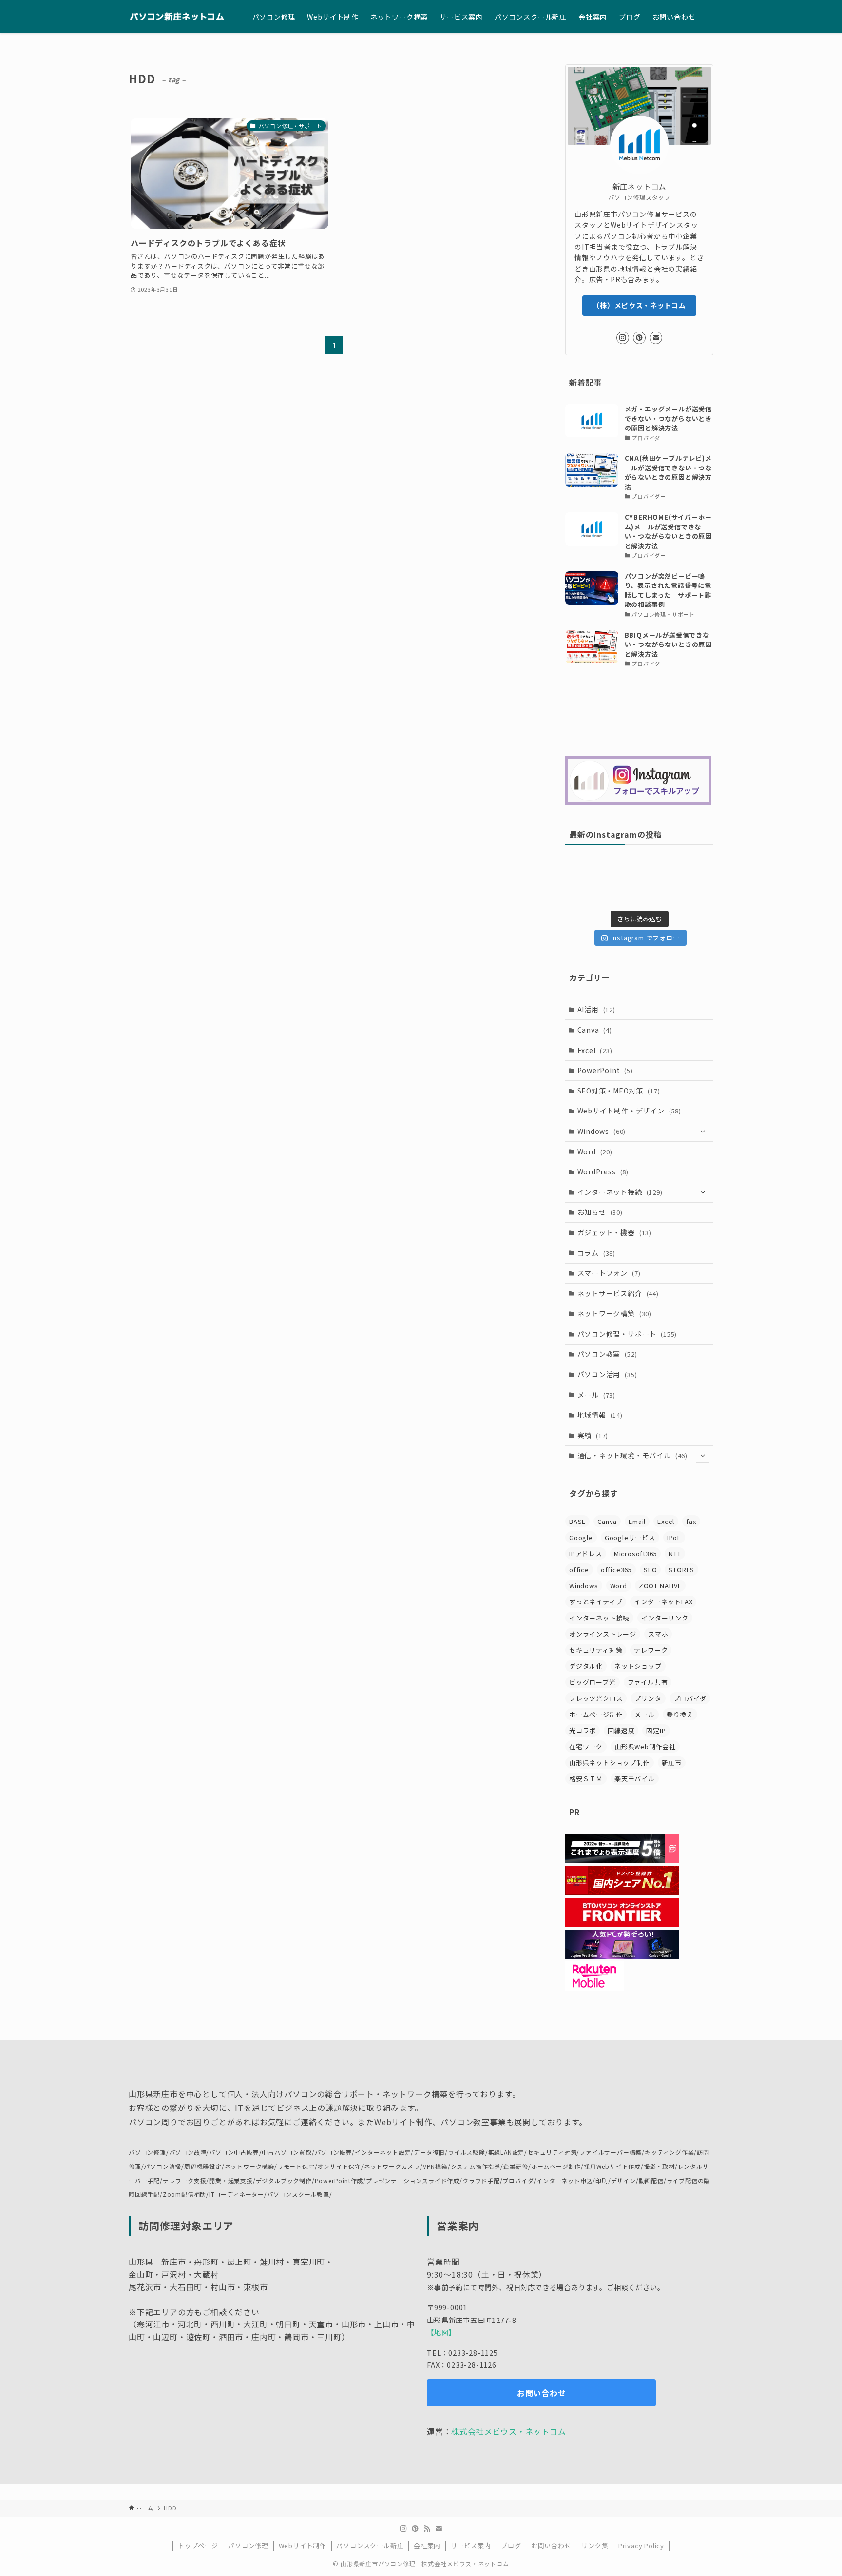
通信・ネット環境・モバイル (632, 1455)
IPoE (674, 1537)
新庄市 (672, 1763)
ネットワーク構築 (614, 1313)
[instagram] (623, 338)
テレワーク (651, 1650)
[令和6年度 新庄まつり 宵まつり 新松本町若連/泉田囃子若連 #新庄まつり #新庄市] (601, 882)
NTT (675, 1553)
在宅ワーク (586, 1747)
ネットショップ (638, 1666)
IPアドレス (586, 1553)
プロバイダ (690, 1698)
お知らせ (600, 1212)
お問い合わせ (551, 2546)
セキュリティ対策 (596, 1650)
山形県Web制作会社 (645, 1747)
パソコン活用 (607, 1374)
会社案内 (427, 2546)
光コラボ (583, 1730)
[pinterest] (639, 338)
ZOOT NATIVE (660, 1586)
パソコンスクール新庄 (370, 2546)
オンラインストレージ (603, 1634)
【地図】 (441, 2332)
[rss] (427, 2529)
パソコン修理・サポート (627, 1334)
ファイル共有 (648, 1682)
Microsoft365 (636, 1553)
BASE (577, 1521)
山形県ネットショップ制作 (610, 1763)
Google (581, 1537)
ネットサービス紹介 (618, 1293)
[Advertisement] (639, 713)
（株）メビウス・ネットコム (639, 305)
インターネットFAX (663, 1602)
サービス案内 (471, 2546)
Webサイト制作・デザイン (629, 1111)
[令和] (678, 882)
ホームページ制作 (596, 1714)
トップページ (198, 2546)
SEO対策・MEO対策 (619, 1091)
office (579, 1570)
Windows (602, 1131)
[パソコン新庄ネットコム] (178, 17)
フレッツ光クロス (596, 1698)
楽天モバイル (635, 1779)
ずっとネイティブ (596, 1602)
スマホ (658, 1634)
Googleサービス (630, 1537)
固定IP (656, 1730)
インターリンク (665, 1618)
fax (691, 1521)
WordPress (603, 1171)
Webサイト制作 (303, 2546)
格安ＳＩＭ (586, 1779)
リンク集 (595, 2546)
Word (595, 1151)
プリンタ (648, 1698)
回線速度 (621, 1730)
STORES (681, 1570)
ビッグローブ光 (593, 1682)
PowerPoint (605, 1070)
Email (637, 1521)
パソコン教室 (607, 1354)
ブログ (511, 2546)
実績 (593, 1435)
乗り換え (680, 1714)
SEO (650, 1570)
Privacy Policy (641, 2546)
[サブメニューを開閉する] (703, 1132)
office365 (616, 1570)
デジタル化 (586, 1666)
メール (596, 1395)
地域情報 (600, 1415)
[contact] (656, 338)
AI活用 (596, 1009)
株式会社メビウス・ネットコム (508, 2431)
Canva (595, 1030)
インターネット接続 (620, 1192)
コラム (596, 1253)
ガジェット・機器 (614, 1232)
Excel (595, 1050)
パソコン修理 (248, 2546)
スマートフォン (609, 1273)
